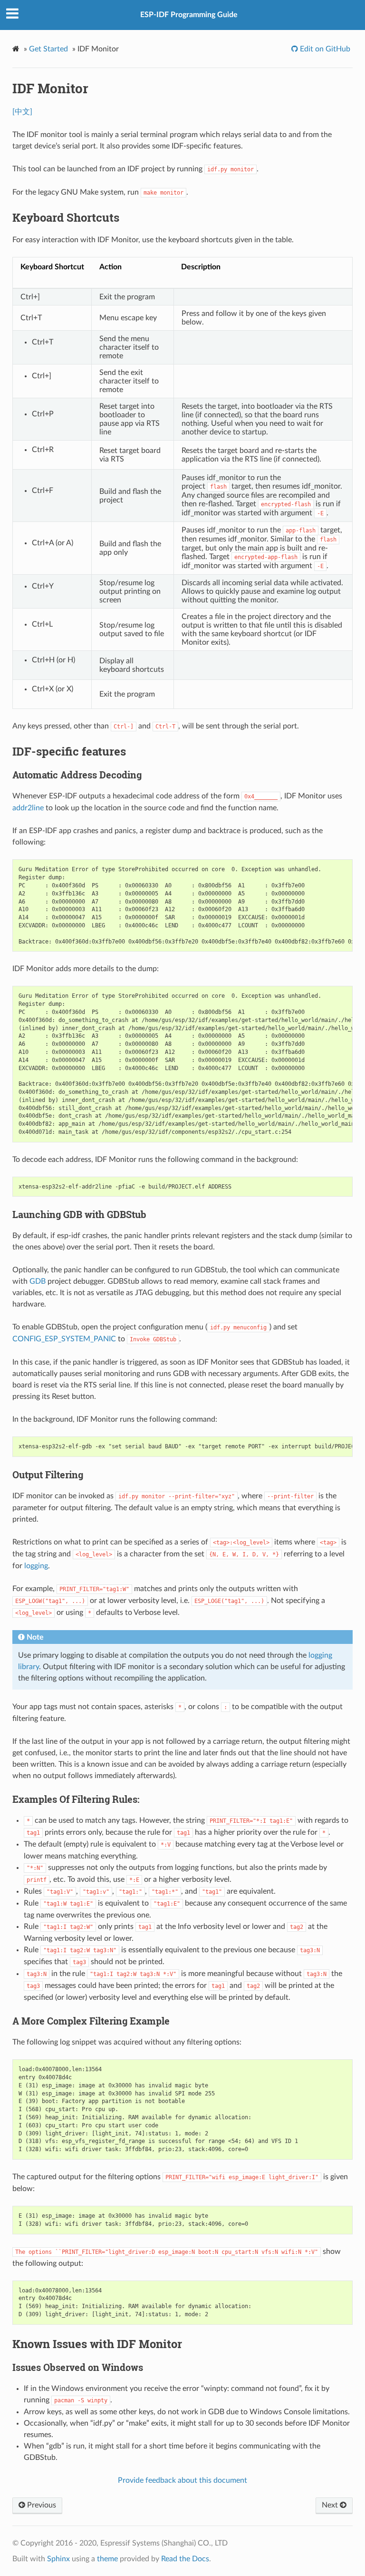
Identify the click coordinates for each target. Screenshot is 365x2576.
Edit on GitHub (324, 49)
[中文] (22, 112)
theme (107, 2559)
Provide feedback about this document (182, 2480)
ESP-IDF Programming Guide (189, 15)
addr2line (28, 808)
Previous (41, 2505)
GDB (38, 1281)
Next (331, 2505)
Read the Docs (185, 2559)
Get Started (48, 49)
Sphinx (58, 2559)
